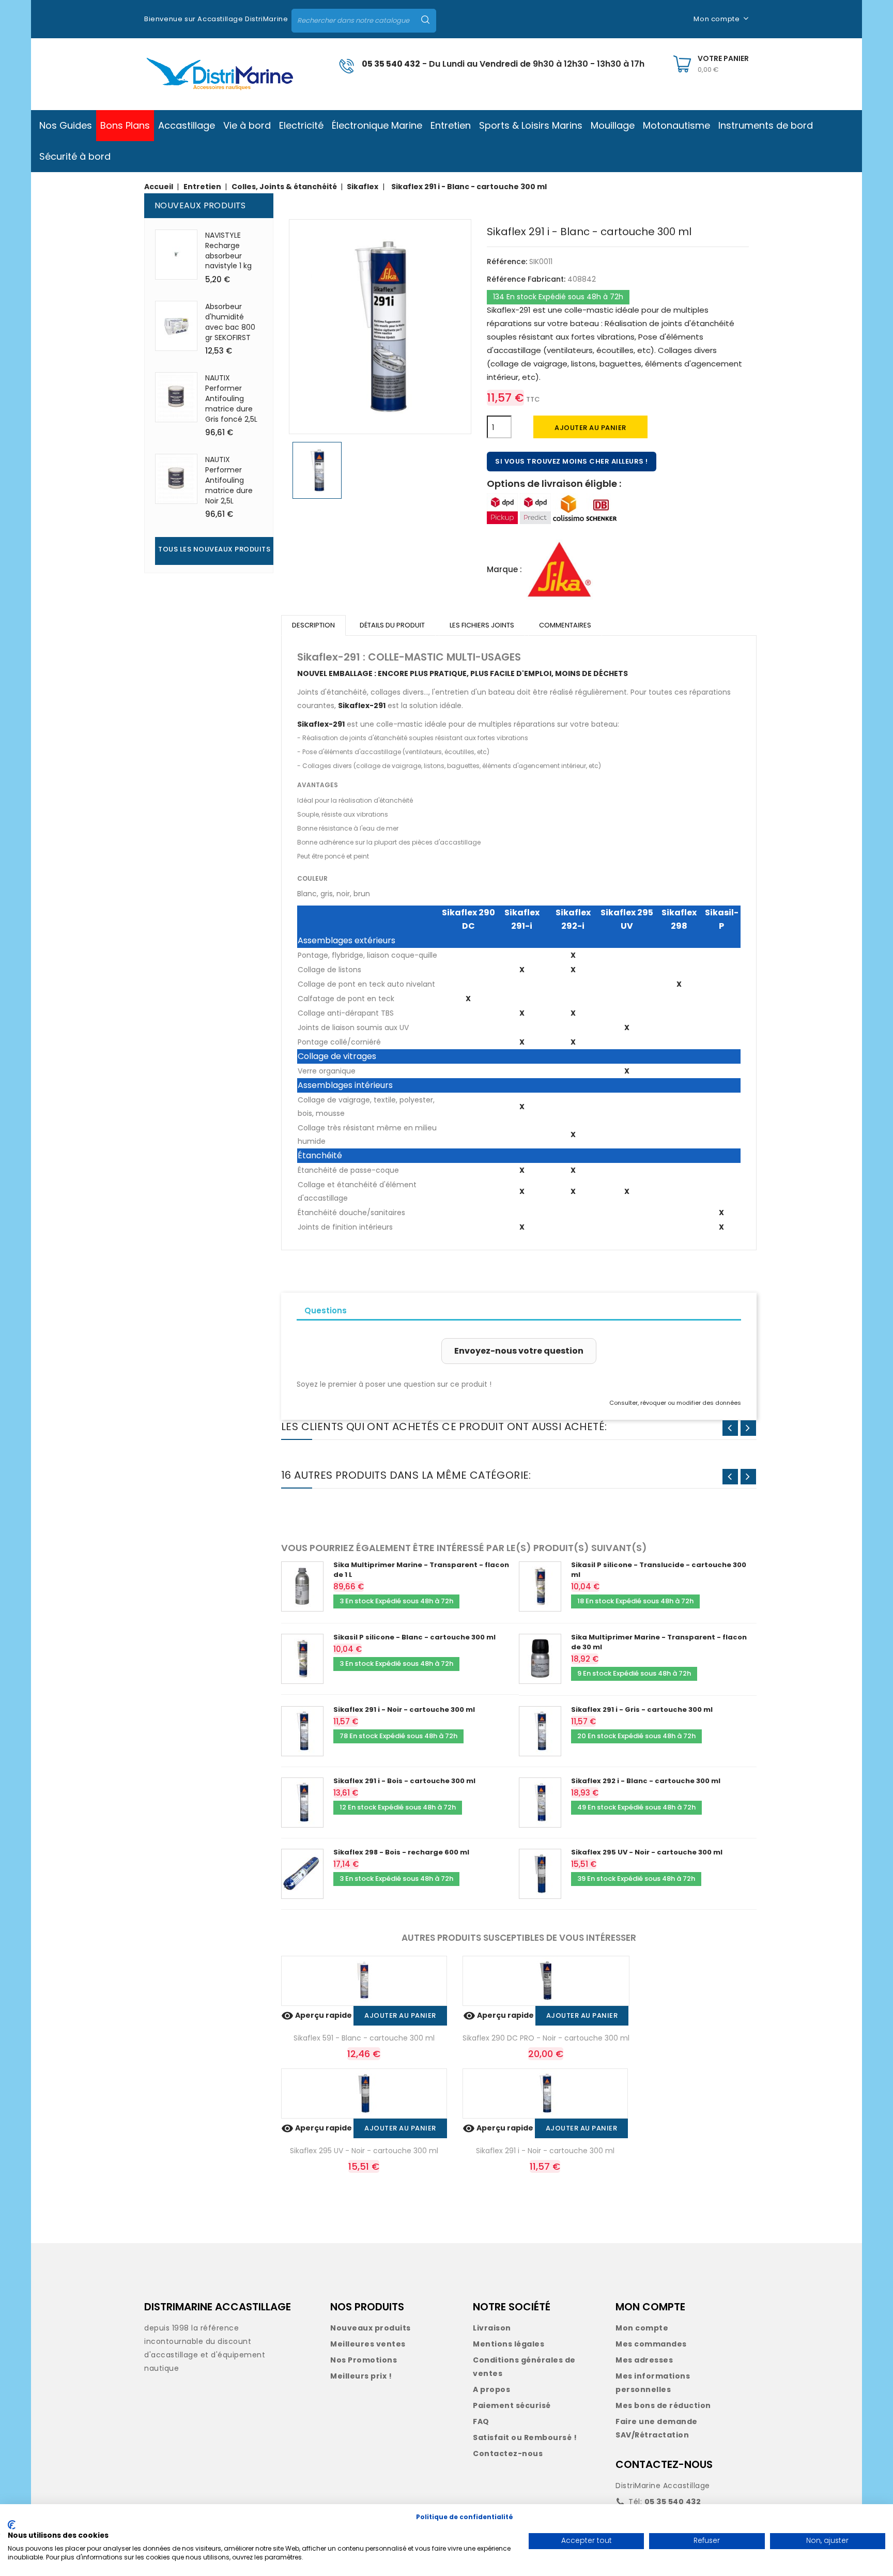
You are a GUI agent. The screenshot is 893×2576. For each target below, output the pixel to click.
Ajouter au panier (590, 428)
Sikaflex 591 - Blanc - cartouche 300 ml (364, 2038)
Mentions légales (509, 2344)
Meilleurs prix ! (361, 2376)
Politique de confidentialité (465, 2517)
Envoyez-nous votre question (519, 1351)
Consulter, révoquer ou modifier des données (675, 1403)
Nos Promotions (364, 2360)
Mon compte (642, 2328)
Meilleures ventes (368, 2344)
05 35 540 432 (391, 64)
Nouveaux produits (371, 2328)
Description (313, 625)
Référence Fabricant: (526, 279)
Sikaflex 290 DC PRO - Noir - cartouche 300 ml (546, 2038)
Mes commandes (651, 2344)
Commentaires (565, 625)
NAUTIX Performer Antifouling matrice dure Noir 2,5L (229, 480)
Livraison (492, 2328)
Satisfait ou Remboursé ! (525, 2437)
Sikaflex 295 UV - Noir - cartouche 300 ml (647, 1852)
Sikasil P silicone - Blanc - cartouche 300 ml (414, 1637)
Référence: (507, 262)
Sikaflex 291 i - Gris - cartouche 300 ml (642, 1709)
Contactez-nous (508, 2454)
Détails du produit (392, 625)
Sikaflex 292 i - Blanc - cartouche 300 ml (646, 1781)
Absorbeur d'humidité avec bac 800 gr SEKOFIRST (230, 322)
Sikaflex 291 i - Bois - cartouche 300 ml (404, 1781)
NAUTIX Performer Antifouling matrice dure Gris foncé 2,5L (231, 398)
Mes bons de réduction (663, 2405)
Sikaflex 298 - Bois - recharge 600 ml (401, 1852)
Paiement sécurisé (512, 2405)
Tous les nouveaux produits (214, 549)
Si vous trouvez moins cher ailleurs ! (572, 461)
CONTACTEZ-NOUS (664, 2464)
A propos (491, 2389)
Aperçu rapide (317, 2015)
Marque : (504, 569)
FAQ (481, 2421)
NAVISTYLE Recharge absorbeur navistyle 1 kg (228, 250)
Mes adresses (644, 2360)
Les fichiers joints (482, 625)
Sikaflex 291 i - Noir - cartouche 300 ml (404, 1709)
